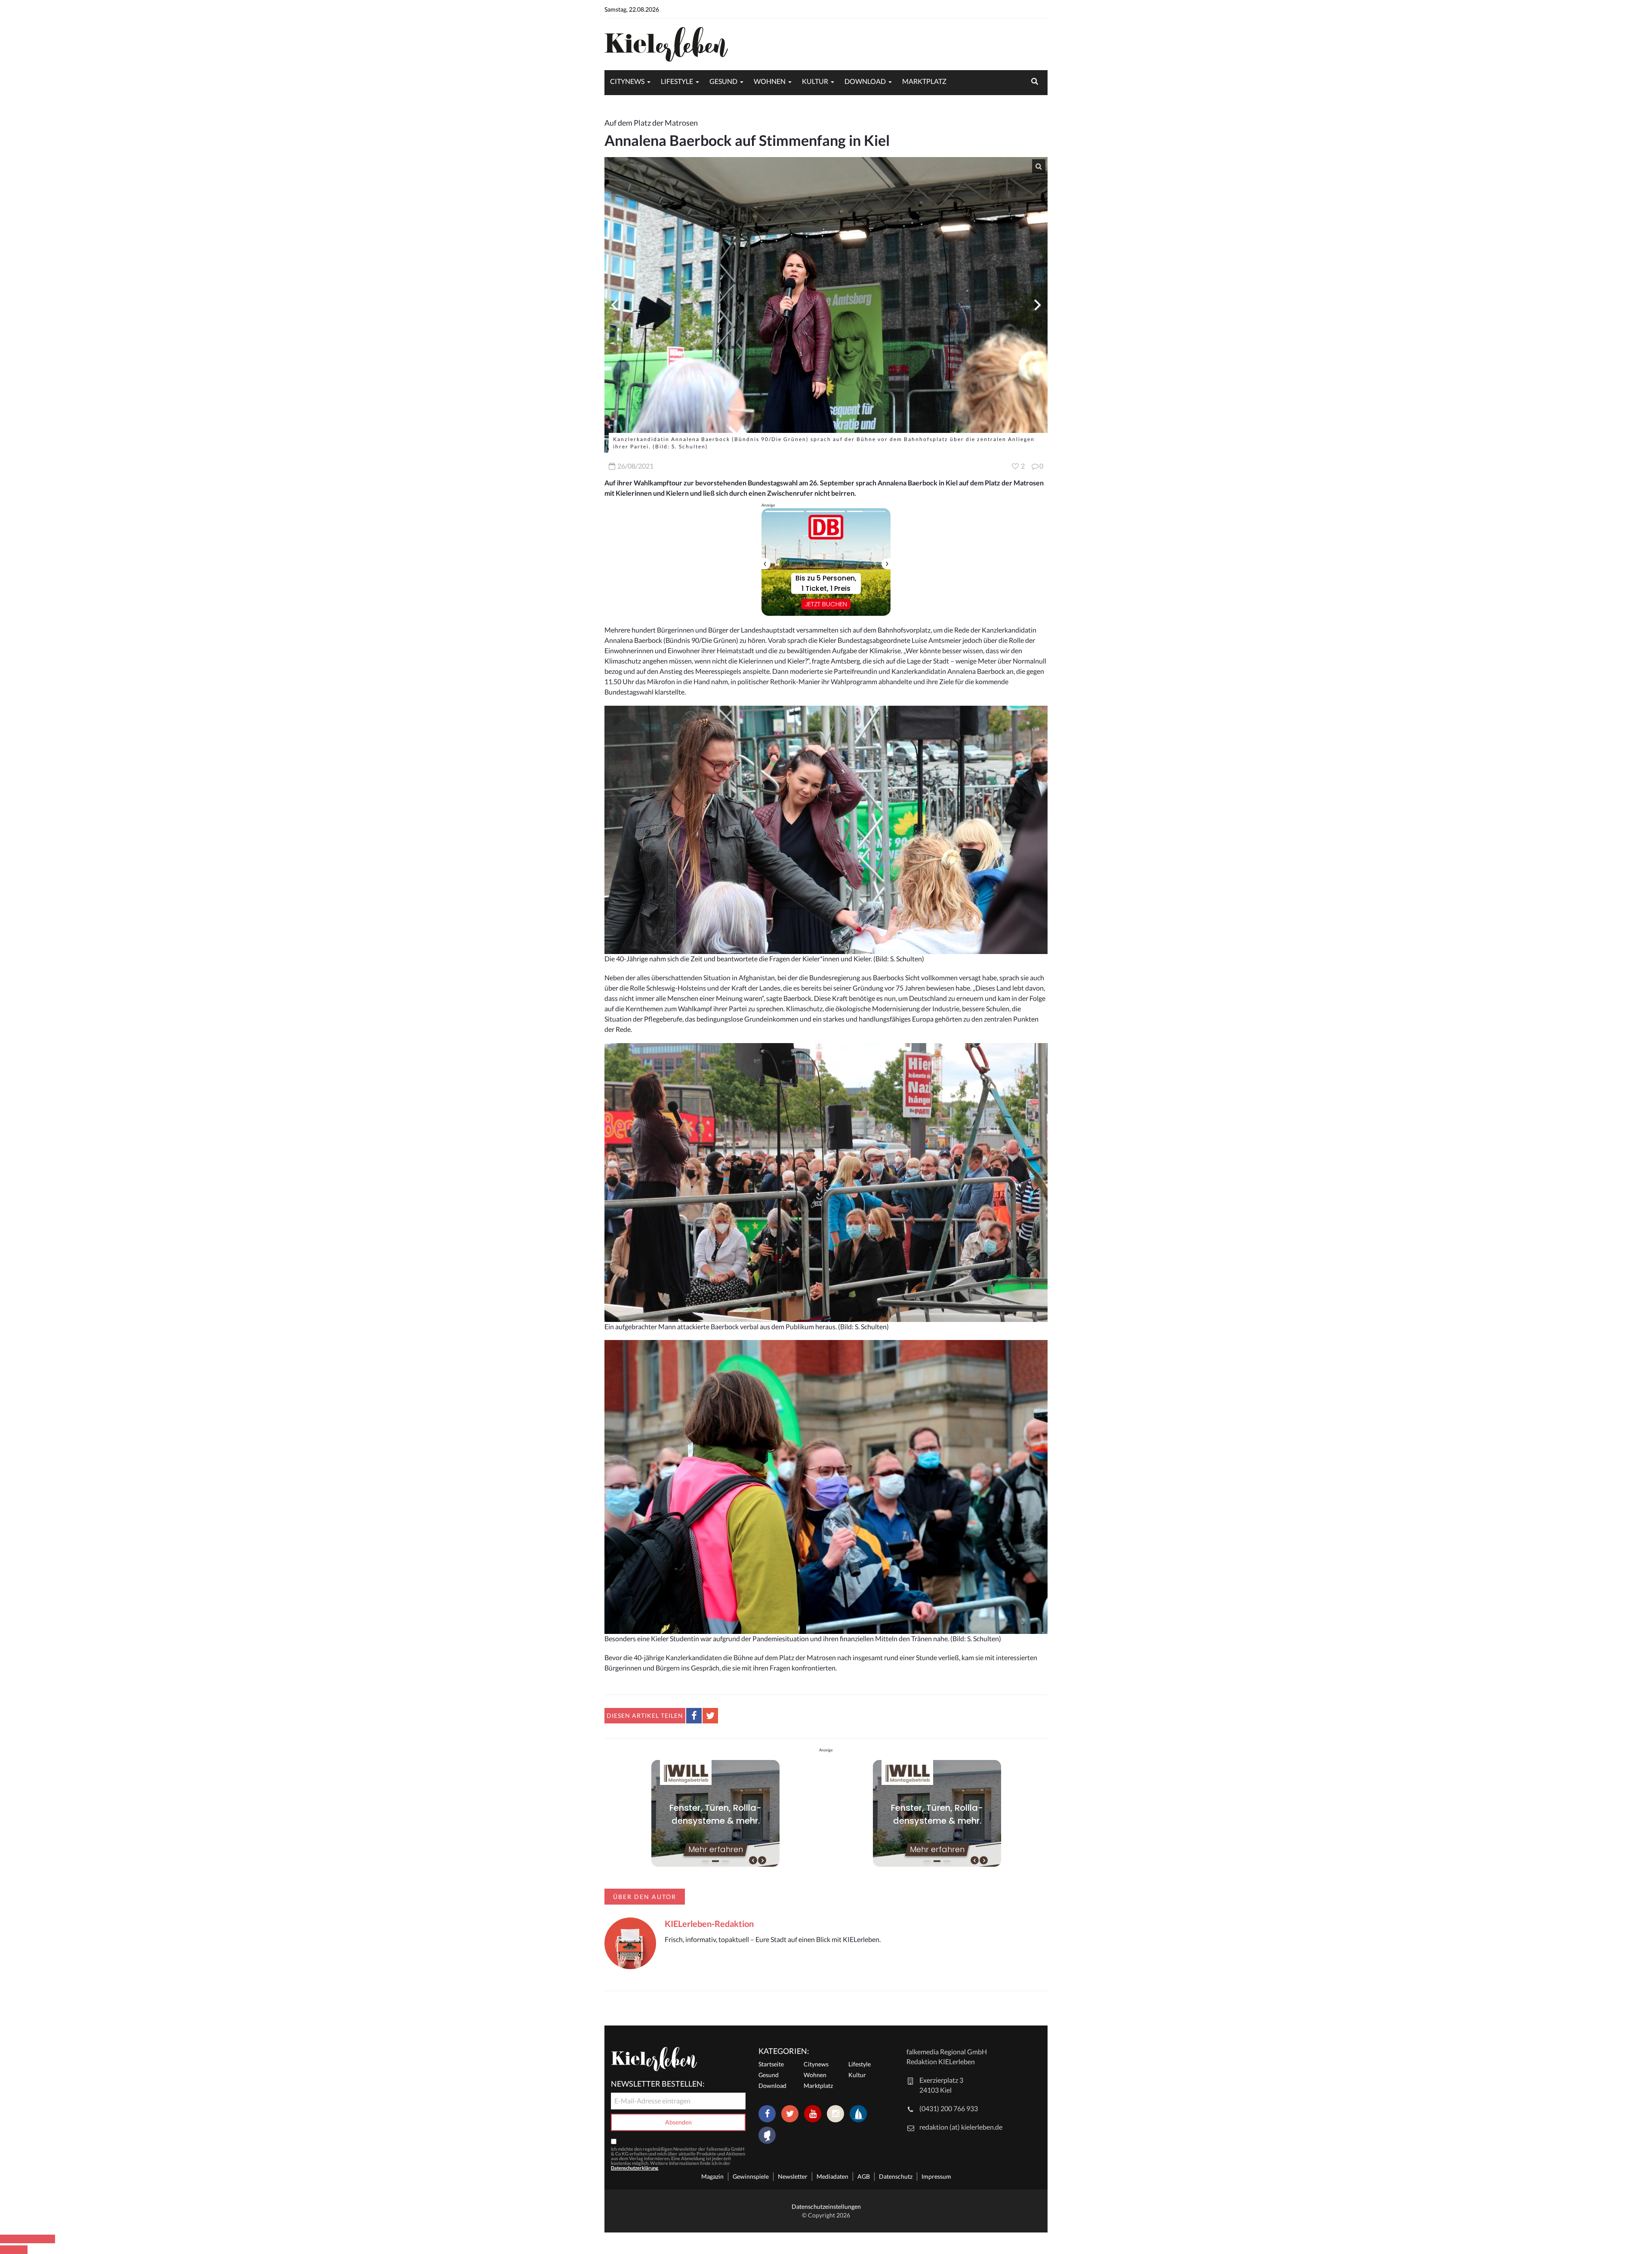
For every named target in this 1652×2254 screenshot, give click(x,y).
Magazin (712, 2176)
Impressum (936, 2176)
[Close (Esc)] (7, 2239)
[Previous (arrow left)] (7, 2250)
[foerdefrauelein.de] (767, 2136)
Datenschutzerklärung (635, 2168)
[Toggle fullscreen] (34, 2239)
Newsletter (793, 2176)
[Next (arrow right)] (21, 2250)
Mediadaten (832, 2176)
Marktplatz (924, 81)
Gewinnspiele (751, 2176)
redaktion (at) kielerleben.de (961, 2127)
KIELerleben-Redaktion (709, 1924)
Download (865, 81)
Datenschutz (896, 2176)
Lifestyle (677, 81)
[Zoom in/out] (48, 2239)
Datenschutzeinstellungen (826, 2206)
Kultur (815, 81)
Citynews (627, 81)
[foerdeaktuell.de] (858, 2114)
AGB (864, 2176)
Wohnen (770, 81)
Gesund (723, 81)
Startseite (771, 2064)
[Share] (21, 2239)
